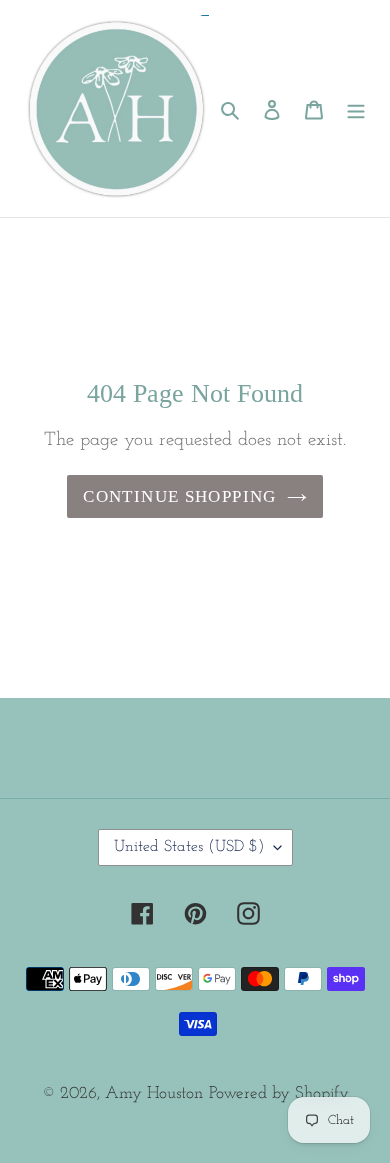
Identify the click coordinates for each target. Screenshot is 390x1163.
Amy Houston (154, 1093)
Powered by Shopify (279, 1093)
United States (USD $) (189, 847)
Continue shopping (179, 496)
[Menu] (356, 109)
